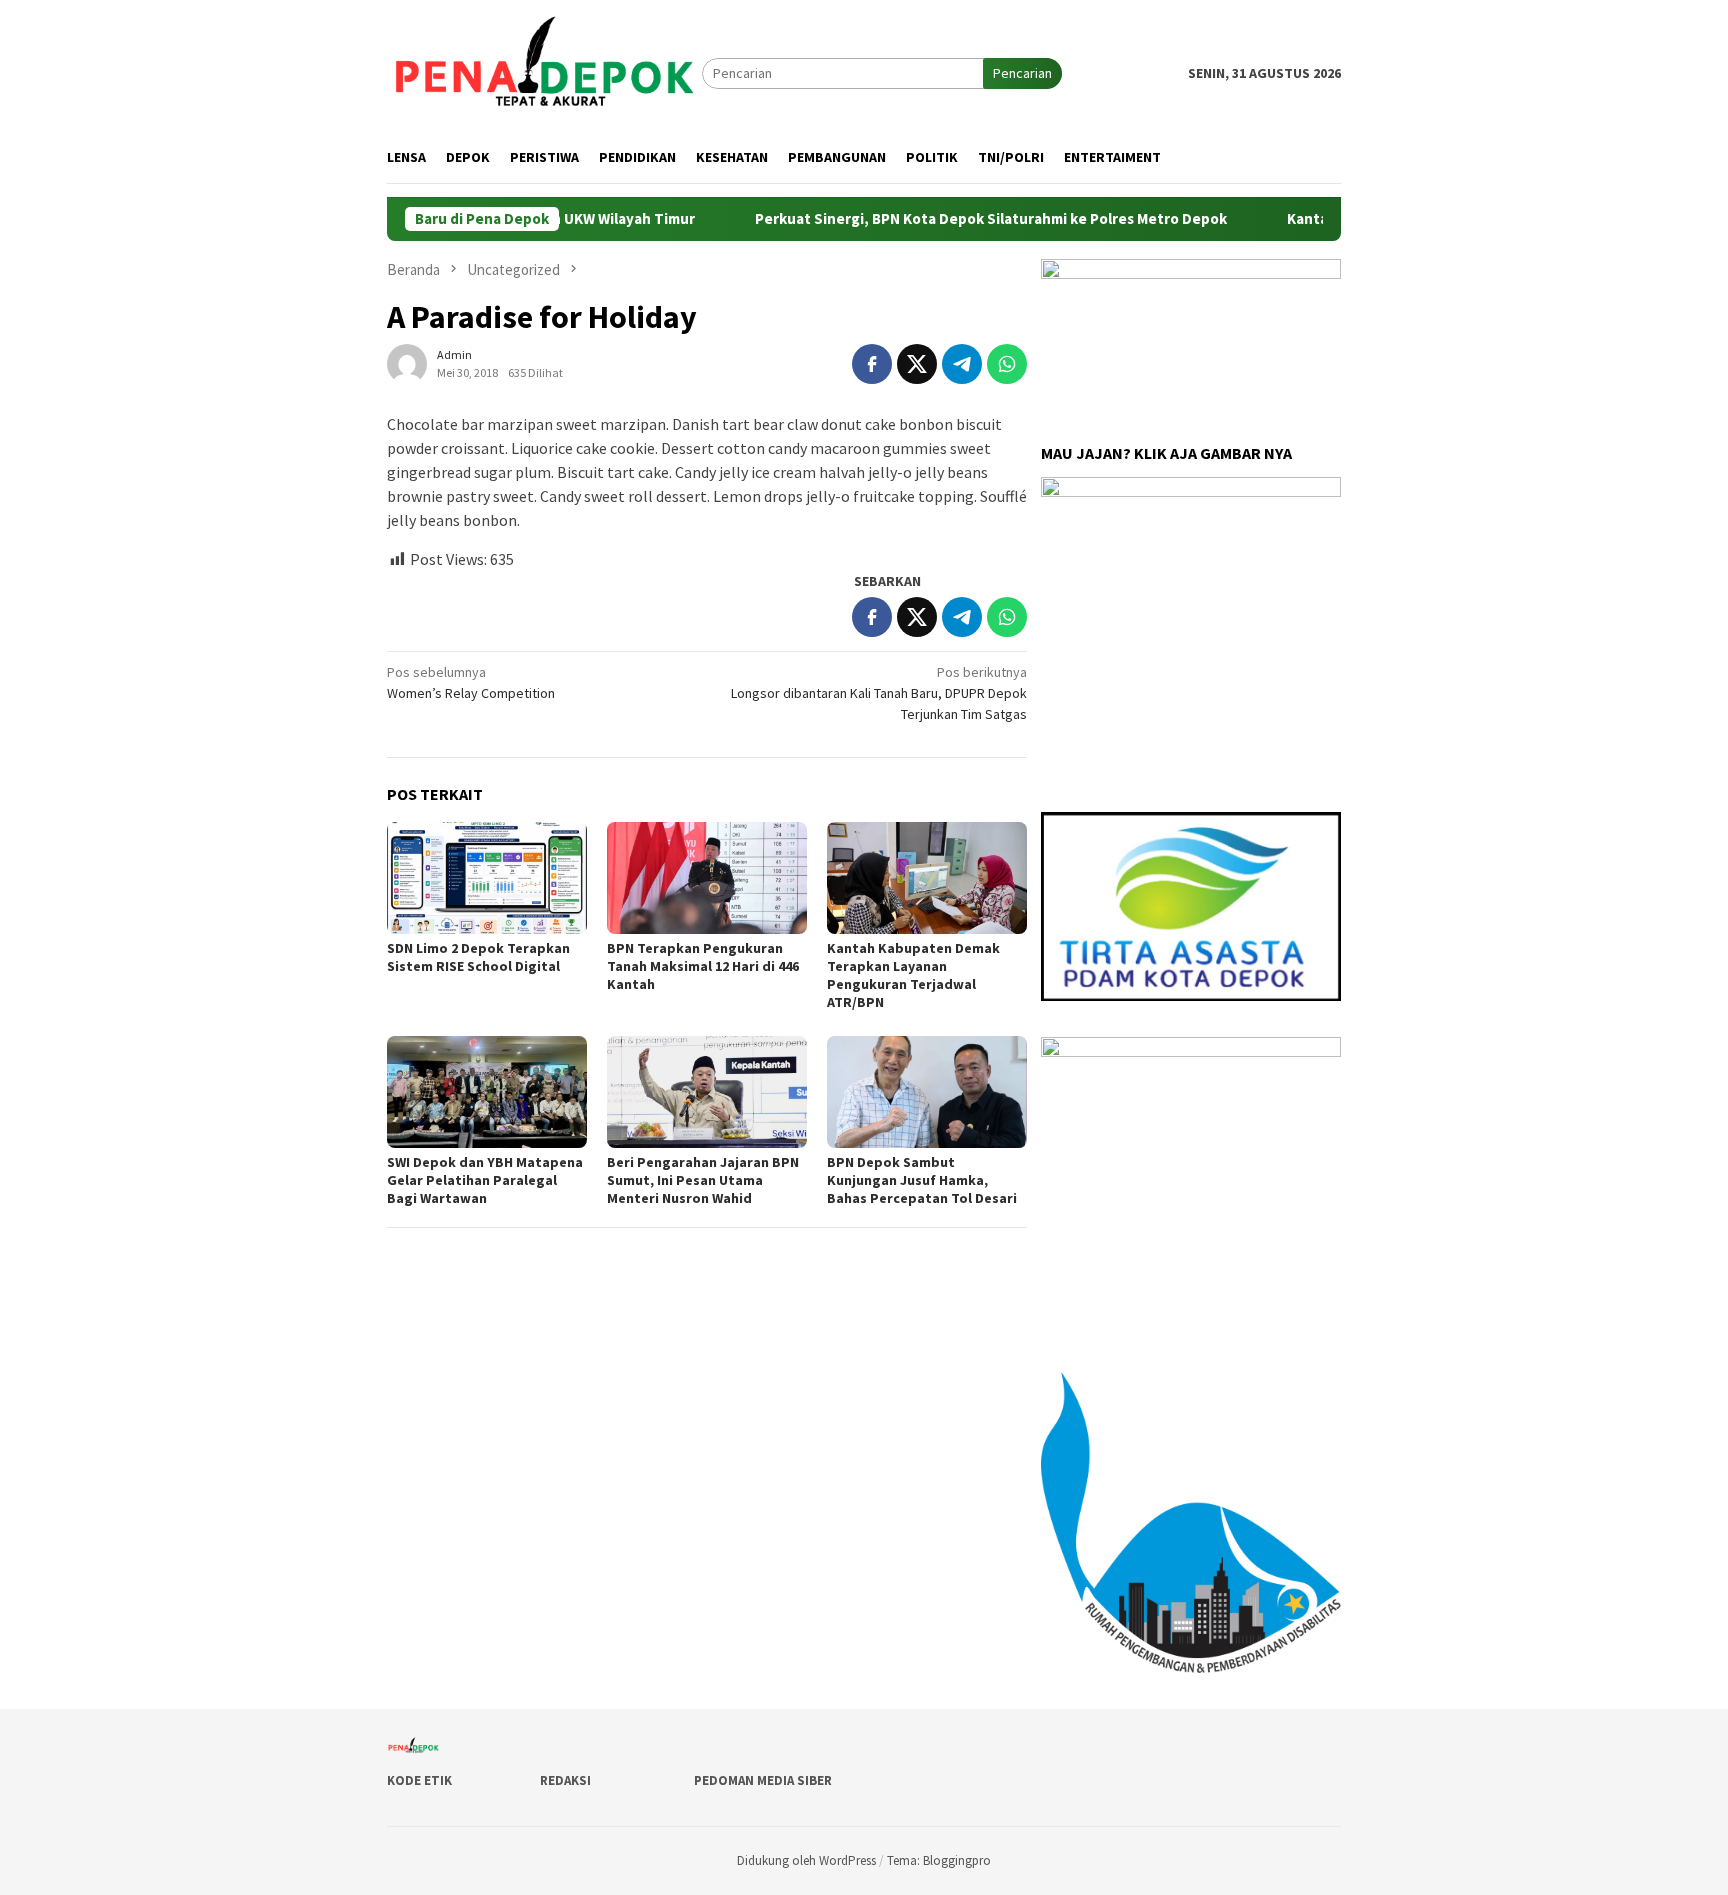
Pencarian (1022, 73)
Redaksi (565, 1780)
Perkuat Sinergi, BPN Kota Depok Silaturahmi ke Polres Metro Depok (933, 219)
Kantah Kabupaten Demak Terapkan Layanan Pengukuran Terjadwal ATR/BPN (913, 975)
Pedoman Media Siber (763, 1780)
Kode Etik (419, 1780)
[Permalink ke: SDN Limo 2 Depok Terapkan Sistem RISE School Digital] (487, 878)
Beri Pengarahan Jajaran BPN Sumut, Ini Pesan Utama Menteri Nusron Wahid (703, 1180)
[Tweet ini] (917, 364)
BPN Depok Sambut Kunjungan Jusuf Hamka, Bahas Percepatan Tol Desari (922, 1180)
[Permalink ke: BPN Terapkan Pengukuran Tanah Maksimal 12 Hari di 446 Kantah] (707, 878)
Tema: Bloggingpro (939, 1860)
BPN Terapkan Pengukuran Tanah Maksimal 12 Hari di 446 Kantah (703, 966)
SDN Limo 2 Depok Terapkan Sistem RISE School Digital (478, 957)
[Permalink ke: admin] (407, 362)
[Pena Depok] (544, 72)
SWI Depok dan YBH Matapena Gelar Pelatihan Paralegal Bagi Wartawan (485, 1180)
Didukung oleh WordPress (806, 1860)
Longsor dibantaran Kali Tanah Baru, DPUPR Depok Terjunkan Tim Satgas (879, 693)
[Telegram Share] (962, 364)
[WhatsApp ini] (1007, 364)
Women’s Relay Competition (471, 682)
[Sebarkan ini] (872, 364)
